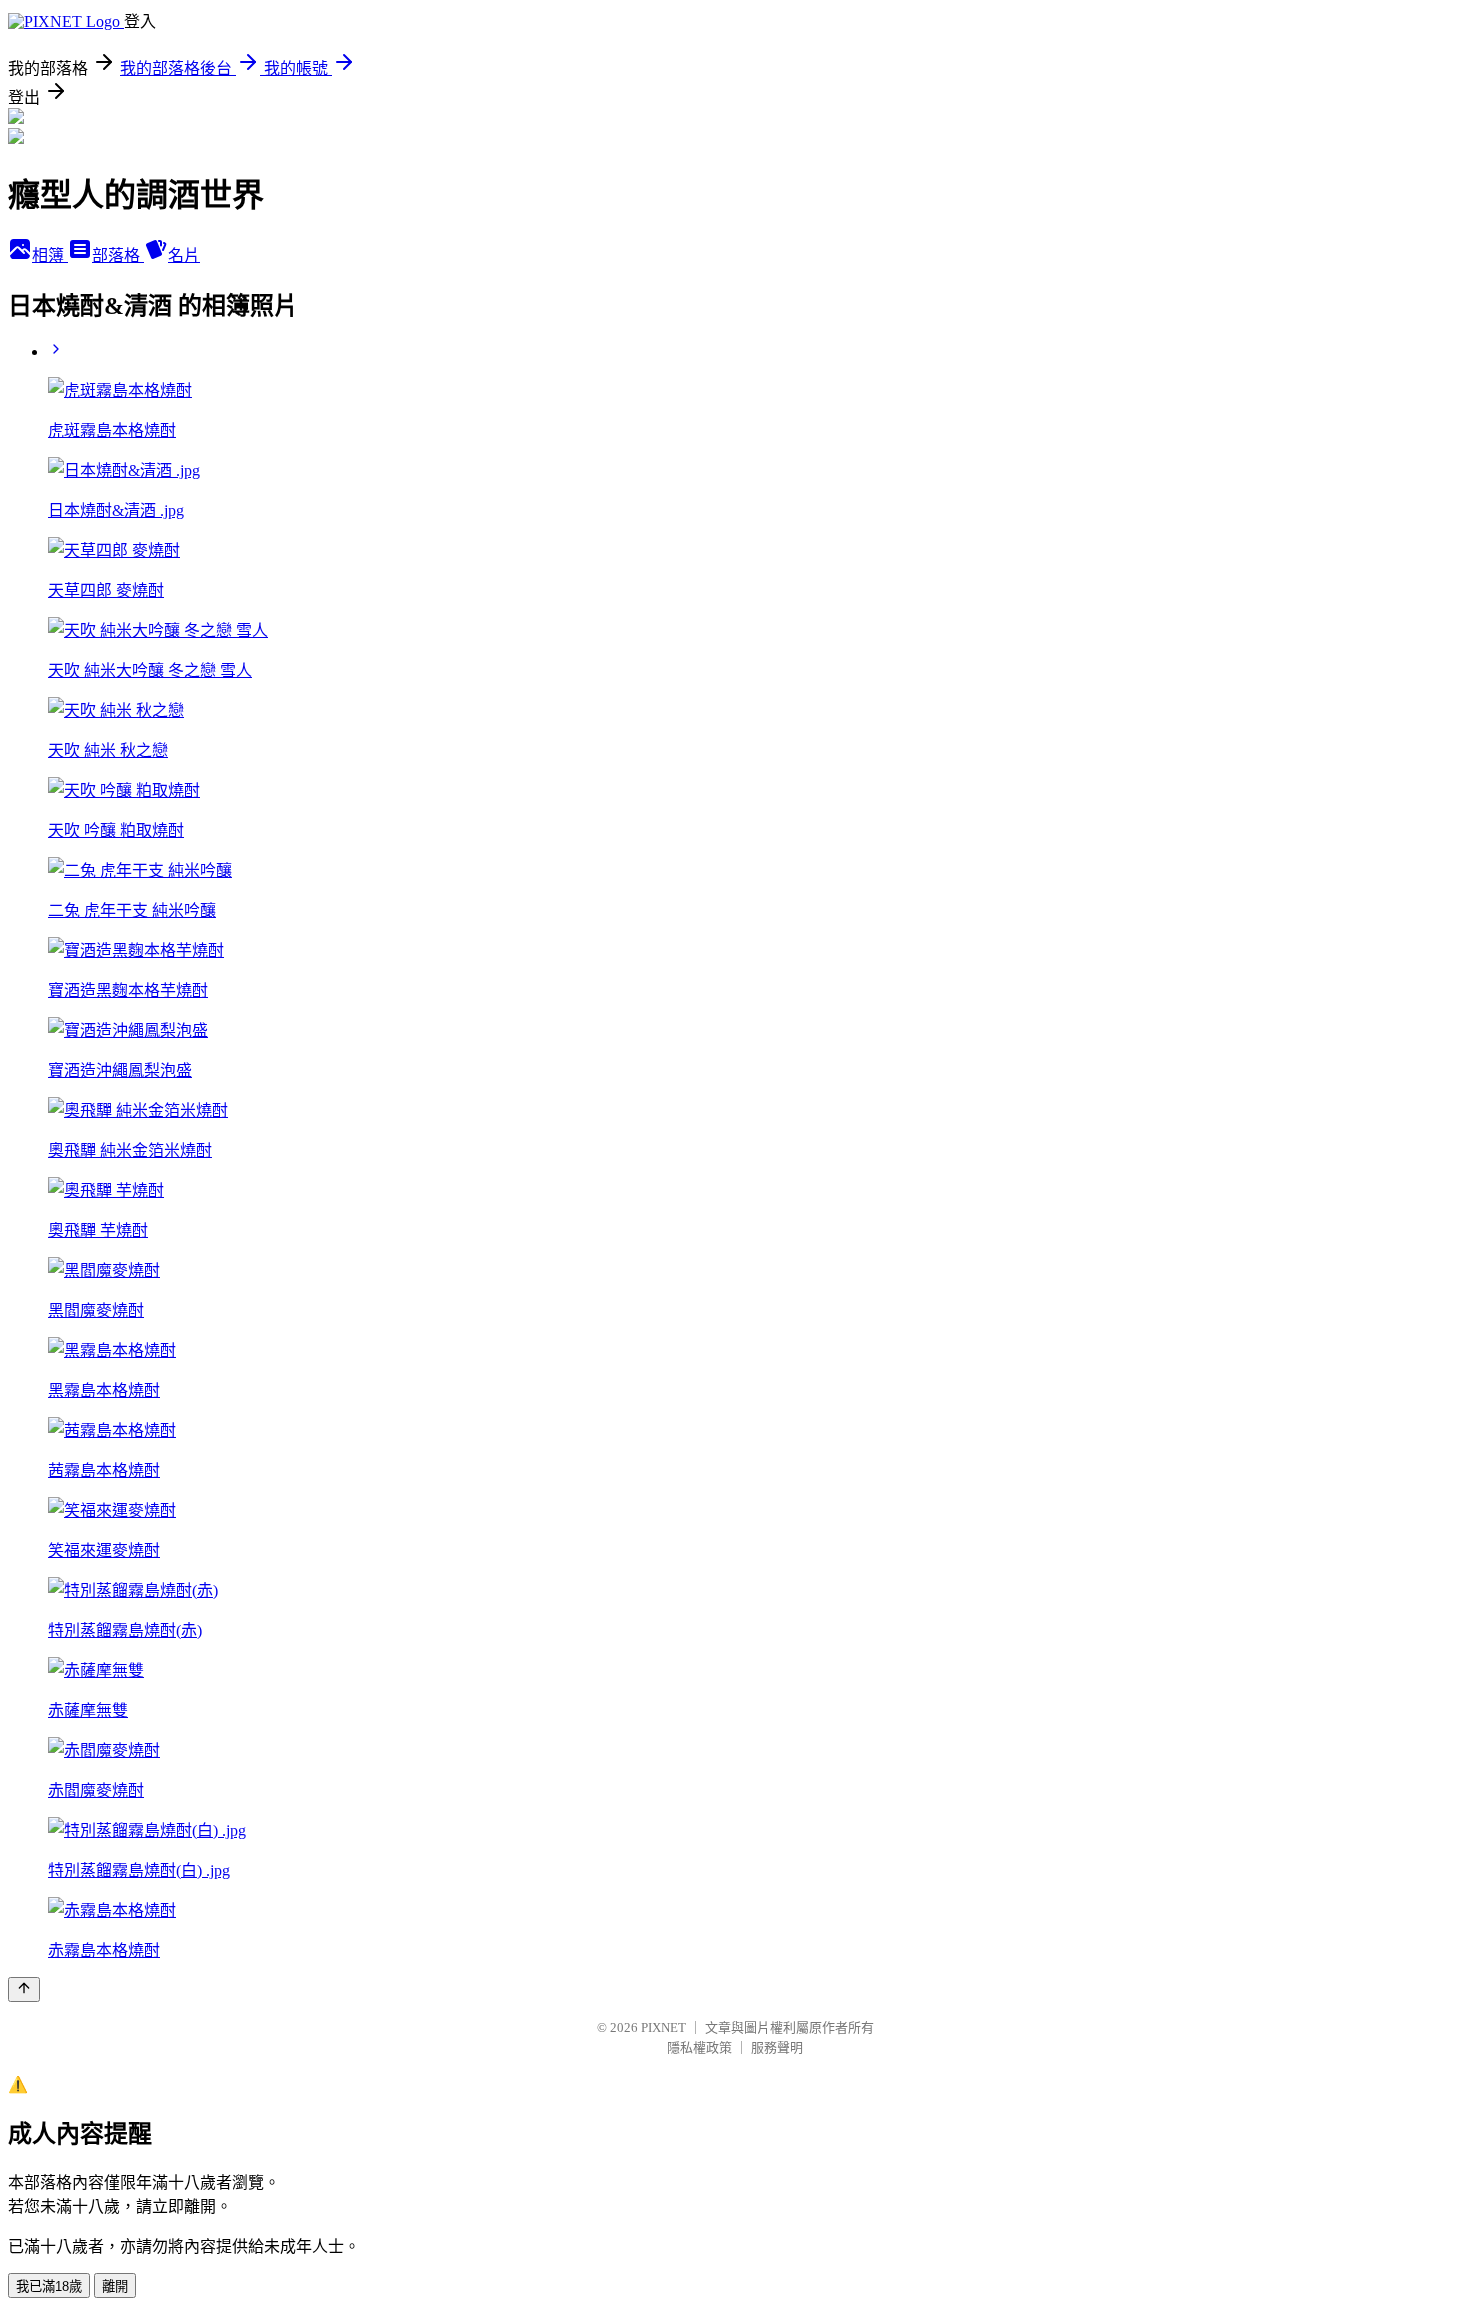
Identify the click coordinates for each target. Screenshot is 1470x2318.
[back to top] (24, 1989)
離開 (115, 2286)
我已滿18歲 (49, 2286)
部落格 (118, 255)
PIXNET (663, 2027)
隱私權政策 (699, 2047)
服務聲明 (777, 2047)
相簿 (50, 255)
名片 (184, 255)
